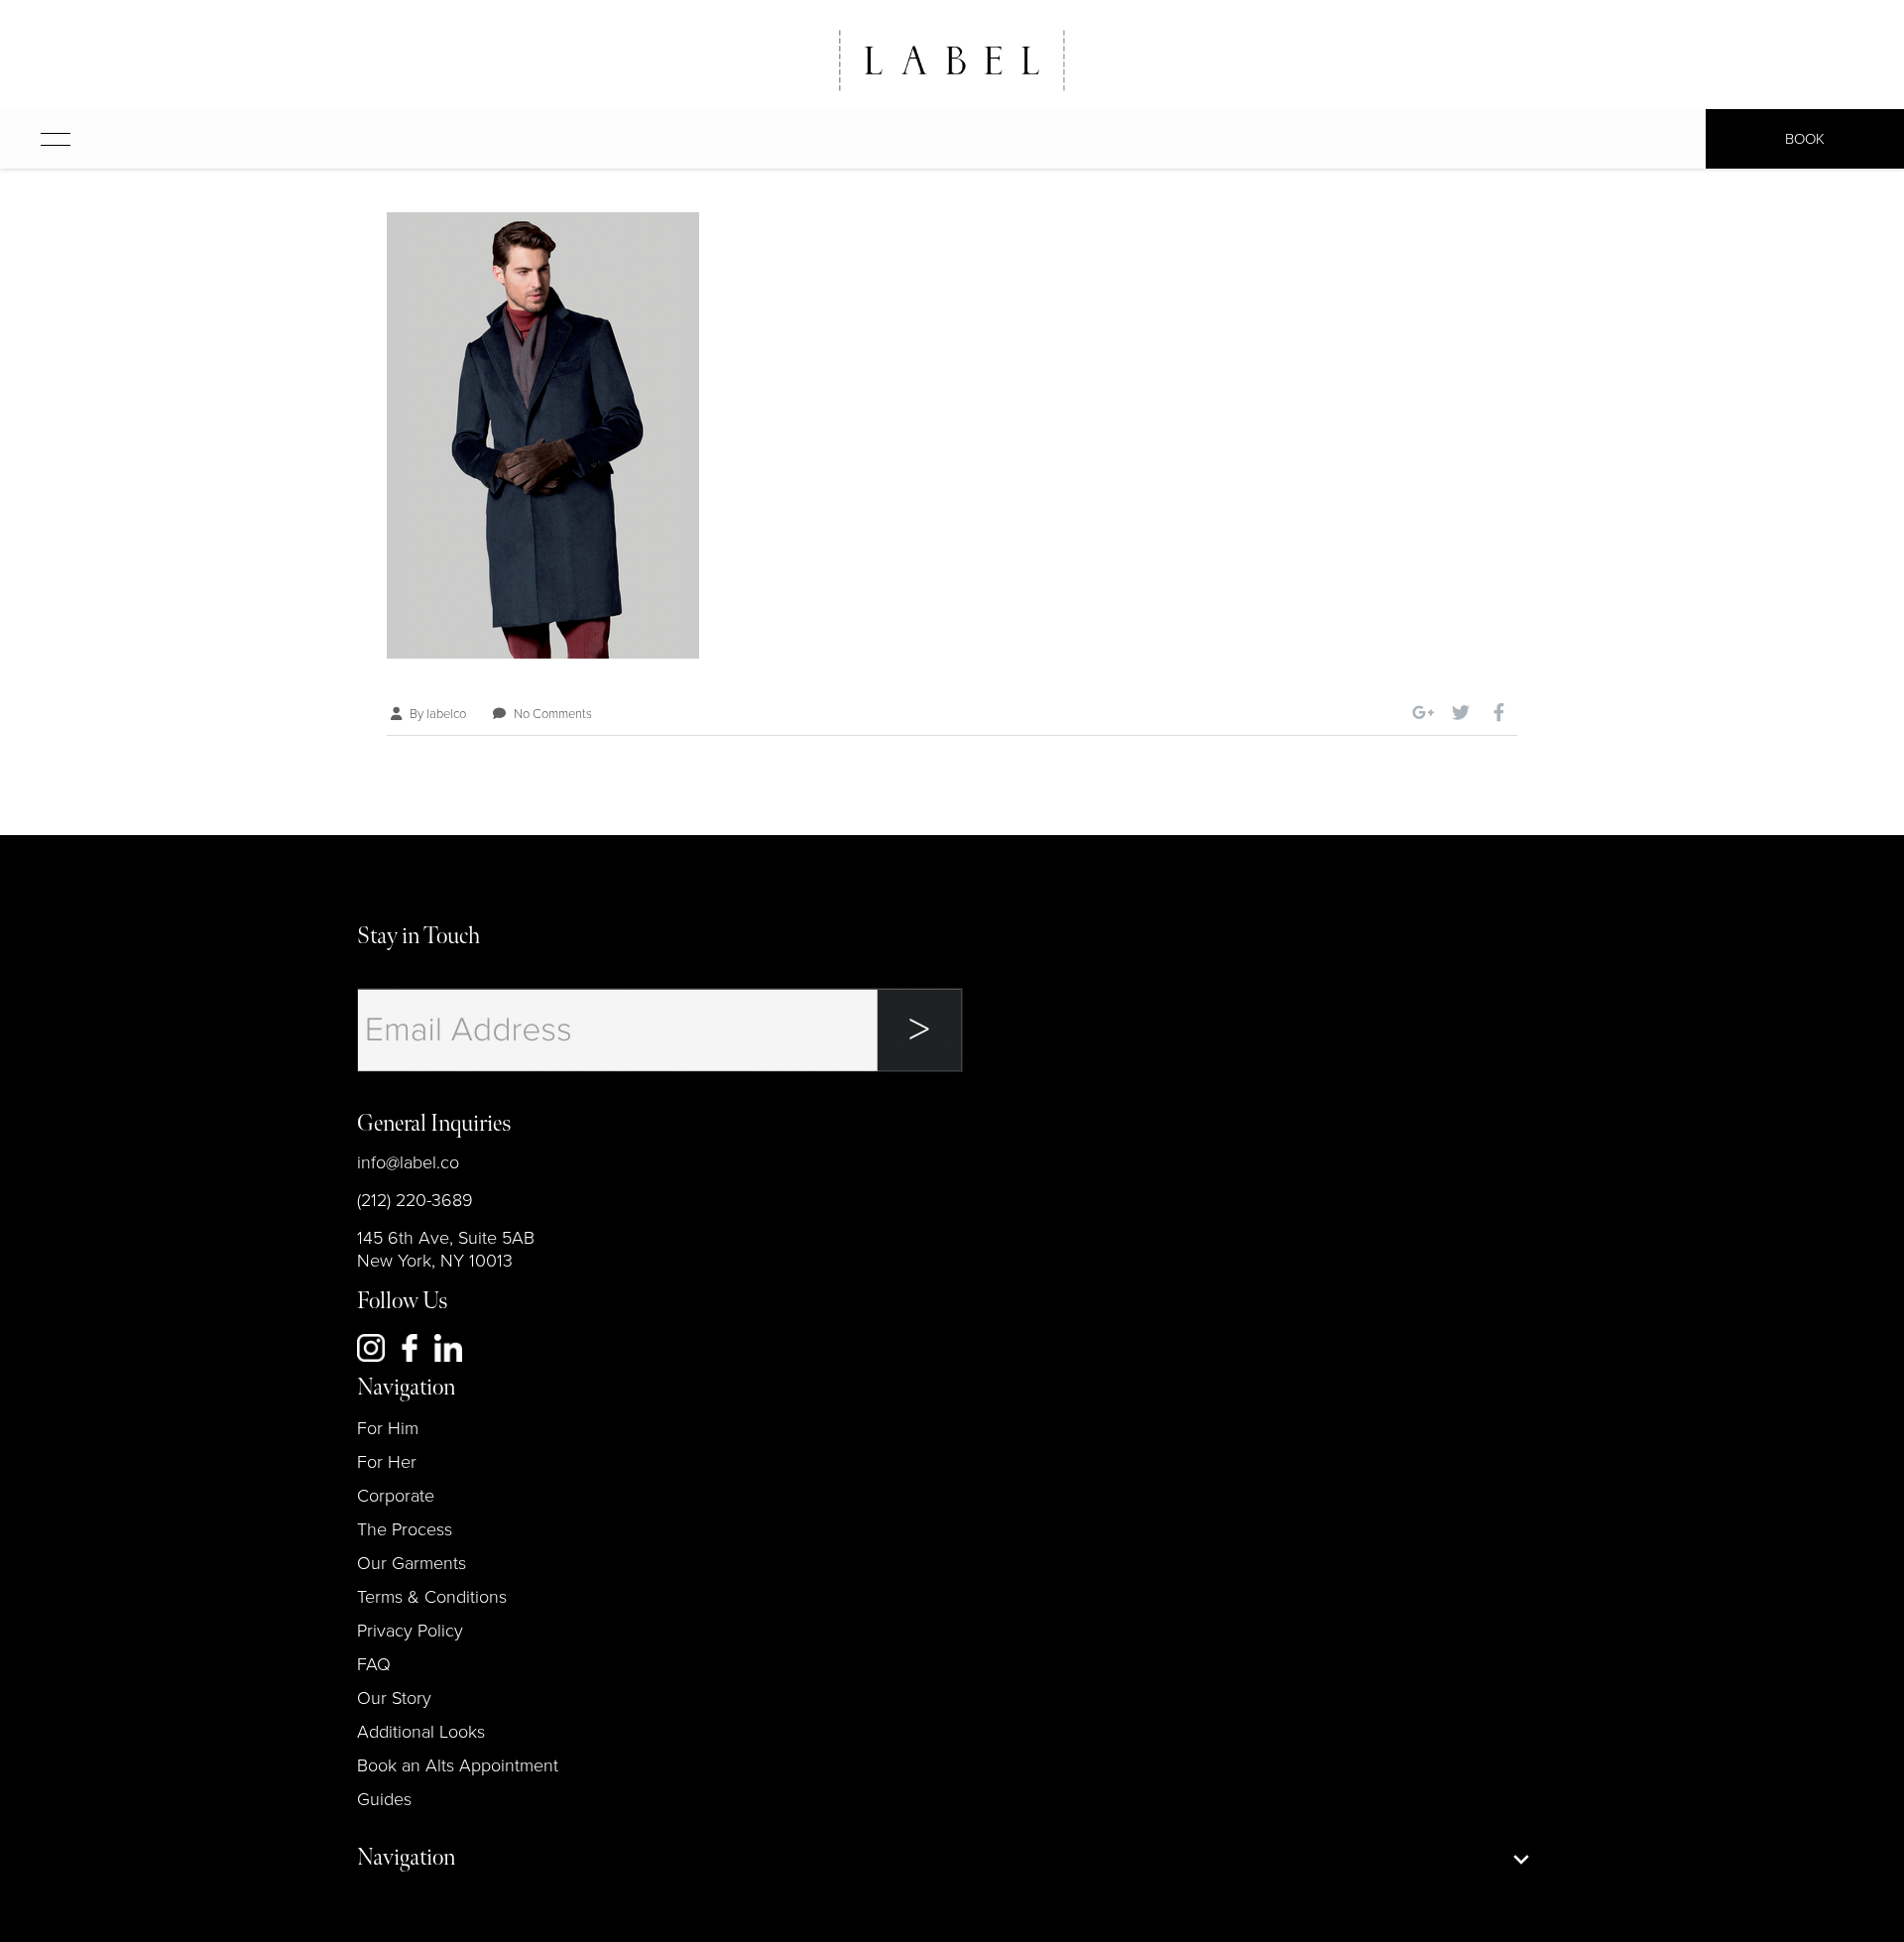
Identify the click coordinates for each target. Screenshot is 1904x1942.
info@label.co (408, 1162)
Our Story (394, 1698)
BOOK (1805, 139)
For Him (388, 1428)
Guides (384, 1799)
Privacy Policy (410, 1631)
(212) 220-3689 (415, 1200)
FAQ (374, 1664)
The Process (405, 1529)
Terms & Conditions (432, 1597)
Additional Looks (421, 1732)
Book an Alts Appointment (458, 1765)
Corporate (396, 1496)
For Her (387, 1462)
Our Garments (412, 1563)
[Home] (952, 61)
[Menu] (36, 139)
